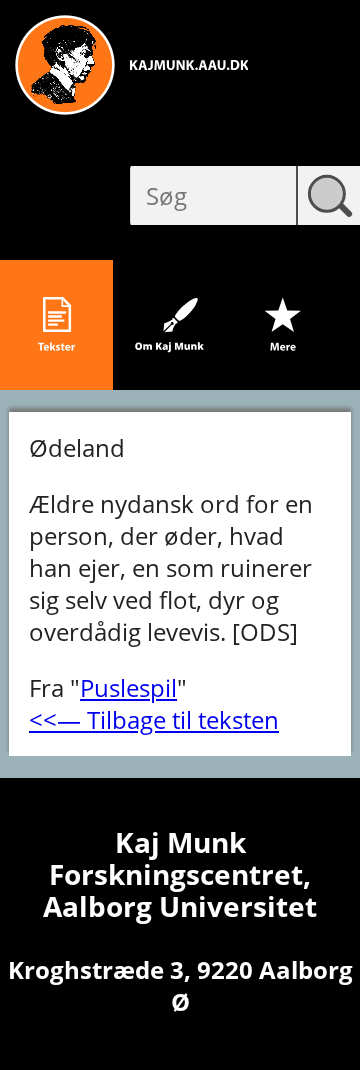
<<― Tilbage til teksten (154, 719)
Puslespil (128, 687)
